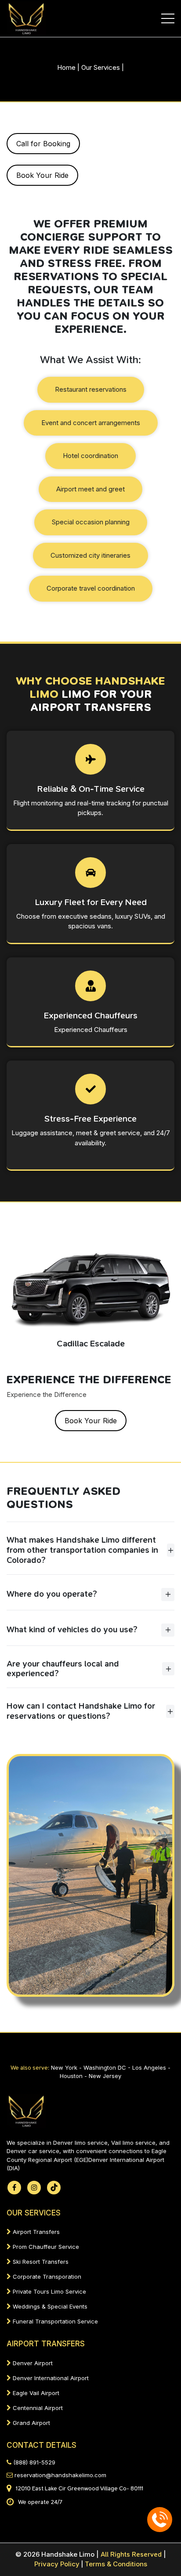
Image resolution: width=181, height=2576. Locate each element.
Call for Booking (43, 144)
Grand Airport (31, 2423)
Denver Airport (32, 2363)
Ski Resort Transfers (40, 2262)
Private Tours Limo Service (49, 2291)
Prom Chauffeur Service (45, 2247)
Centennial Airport (37, 2408)
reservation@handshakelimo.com (60, 2475)
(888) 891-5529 (33, 2462)
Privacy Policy (59, 2564)
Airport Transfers (35, 2232)
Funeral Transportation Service (54, 2321)
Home (66, 67)
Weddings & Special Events (49, 2306)
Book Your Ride (42, 175)
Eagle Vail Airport (35, 2393)
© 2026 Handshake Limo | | (91, 2554)
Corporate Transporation (46, 2277)
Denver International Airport (50, 2378)
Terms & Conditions (116, 2564)
